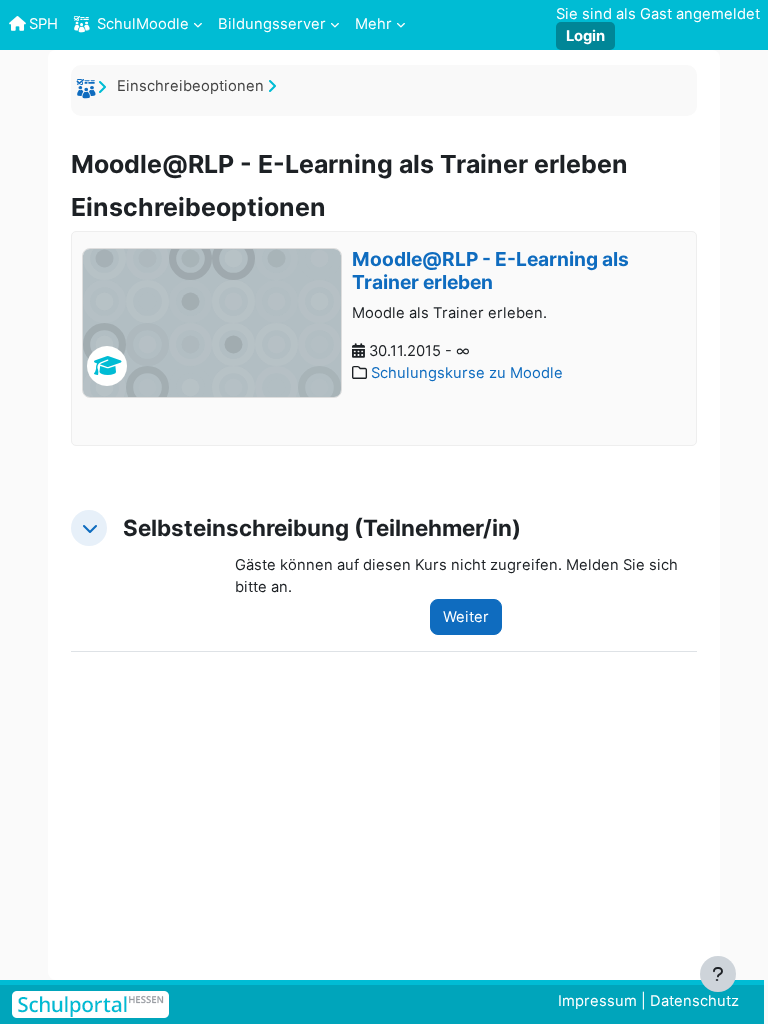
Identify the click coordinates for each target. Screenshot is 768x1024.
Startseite (89, 92)
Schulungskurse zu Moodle (467, 373)
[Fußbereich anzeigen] (718, 974)
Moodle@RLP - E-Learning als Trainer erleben (490, 270)
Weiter (466, 617)
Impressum (597, 1001)
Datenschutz (694, 1001)
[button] (89, 528)
